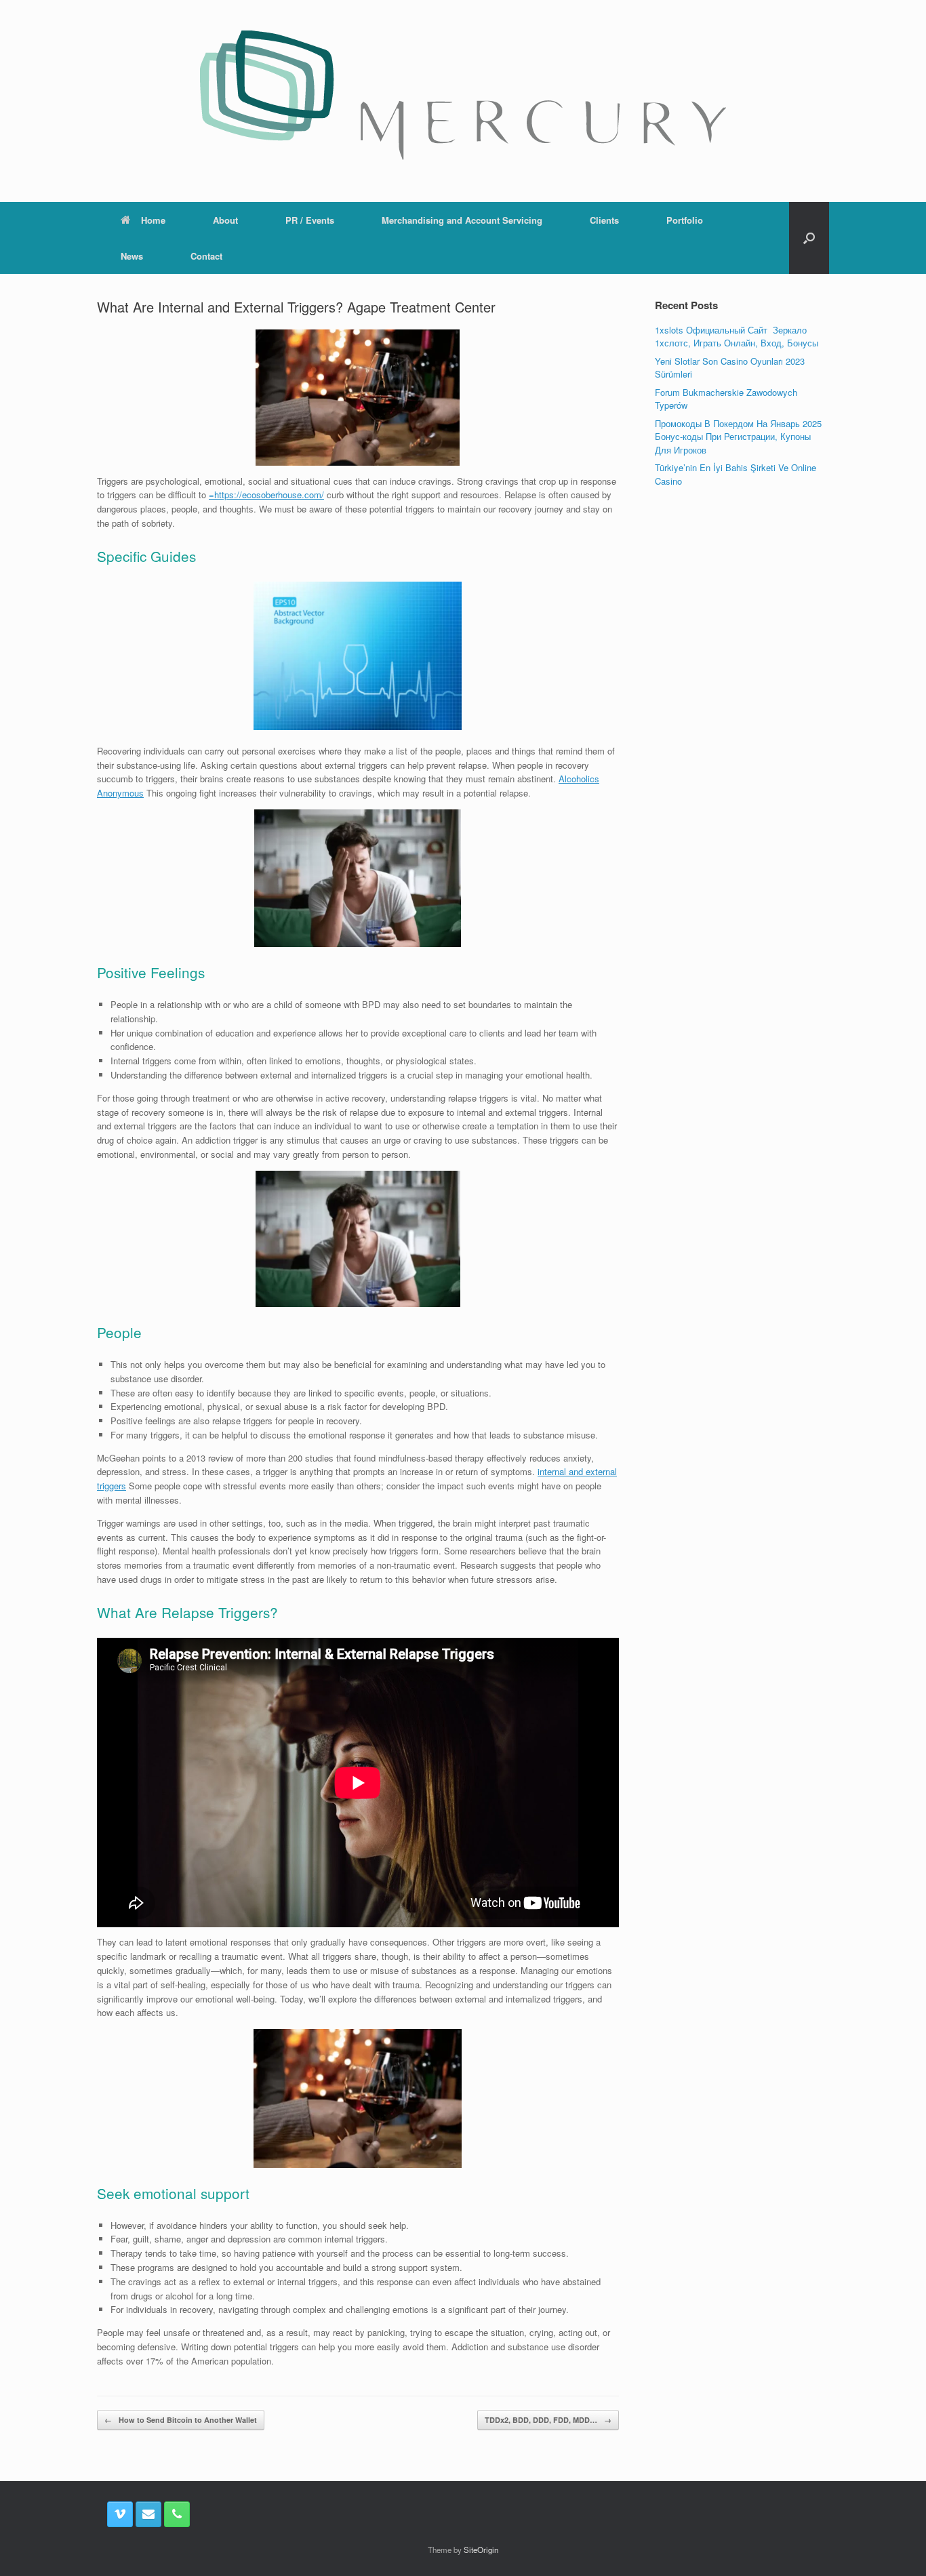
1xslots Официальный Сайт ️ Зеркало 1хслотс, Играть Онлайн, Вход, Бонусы (737, 337)
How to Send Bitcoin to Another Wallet (181, 2420)
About (225, 220)
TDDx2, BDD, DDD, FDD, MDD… (548, 2420)
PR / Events (310, 220)
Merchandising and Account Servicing (462, 220)
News (132, 256)
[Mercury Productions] (463, 95)
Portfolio (685, 220)
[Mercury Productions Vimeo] (120, 2514)
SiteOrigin (481, 2550)
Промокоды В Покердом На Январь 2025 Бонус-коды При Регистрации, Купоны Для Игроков (738, 437)
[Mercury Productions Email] (148, 2514)
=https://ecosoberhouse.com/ (266, 495)
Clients (604, 220)
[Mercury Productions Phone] (177, 2514)
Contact (206, 256)
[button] (809, 238)
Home (153, 220)
